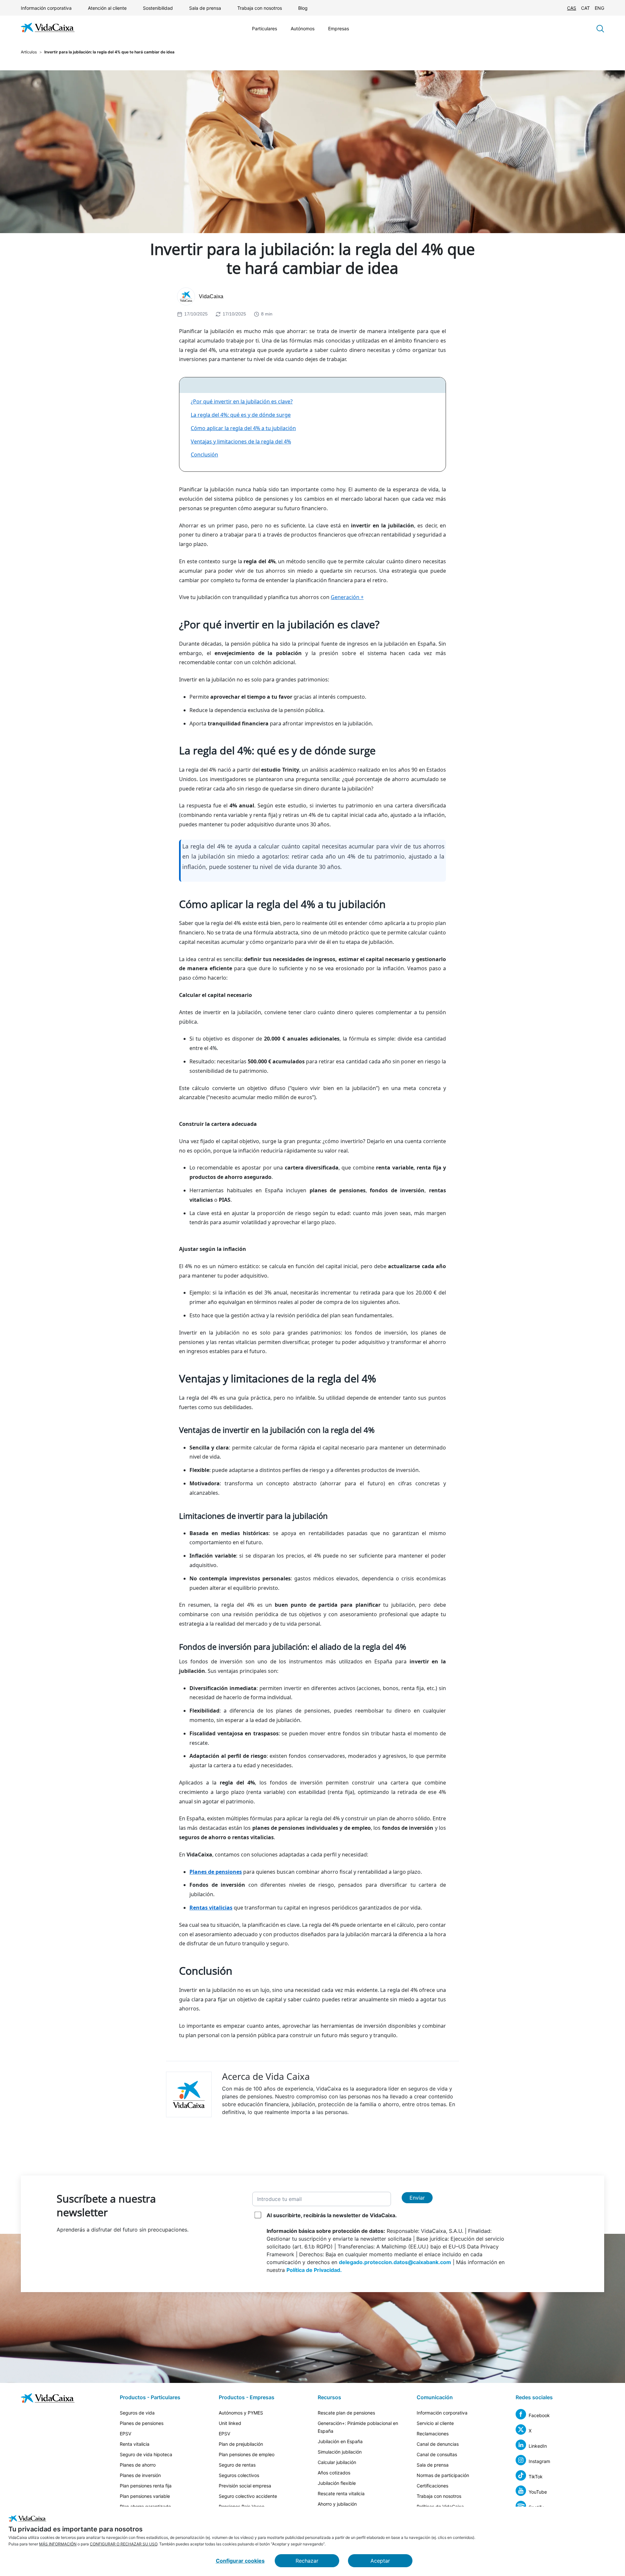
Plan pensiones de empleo (247, 2454)
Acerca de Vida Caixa (266, 2076)
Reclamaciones (433, 2434)
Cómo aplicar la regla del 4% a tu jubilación (243, 428)
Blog (303, 8)
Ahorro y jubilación (337, 2504)
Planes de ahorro (138, 2465)
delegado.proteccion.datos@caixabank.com (395, 2262)
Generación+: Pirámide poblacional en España (358, 2427)
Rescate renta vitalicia (341, 2493)
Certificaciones (432, 2486)
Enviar (417, 2198)
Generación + (347, 597)
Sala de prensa (205, 8)
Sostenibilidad (158, 8)
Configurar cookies (240, 2561)
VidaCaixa (211, 296)
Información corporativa (46, 8)
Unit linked (230, 2423)
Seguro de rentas (237, 2465)
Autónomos (303, 28)
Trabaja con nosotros (260, 8)
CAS (572, 8)
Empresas (339, 28)
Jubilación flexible (337, 2483)
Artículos (29, 52)
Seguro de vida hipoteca (146, 2454)
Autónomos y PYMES (241, 2413)
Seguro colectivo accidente (248, 2496)
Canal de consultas (437, 2454)
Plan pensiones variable (145, 2496)
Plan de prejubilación (241, 2444)
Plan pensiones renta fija (146, 2486)
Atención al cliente (107, 8)
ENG (599, 8)
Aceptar (380, 2561)
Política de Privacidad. (314, 2270)
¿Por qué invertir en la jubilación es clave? (242, 401)
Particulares (264, 28)
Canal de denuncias (438, 2444)
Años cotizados (334, 2473)
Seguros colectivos (239, 2475)
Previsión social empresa (245, 2486)
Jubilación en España (340, 2441)
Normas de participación (443, 2475)
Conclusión (204, 455)
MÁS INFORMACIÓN (58, 2544)
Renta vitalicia (135, 2444)
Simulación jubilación (340, 2452)
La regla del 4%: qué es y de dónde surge (241, 415)
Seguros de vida (137, 2413)
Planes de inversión (140, 2475)
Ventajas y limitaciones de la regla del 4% (241, 441)
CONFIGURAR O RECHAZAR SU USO (124, 2544)
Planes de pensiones (142, 2423)
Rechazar (307, 2561)
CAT (585, 8)
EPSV (125, 2434)
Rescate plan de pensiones (346, 2413)
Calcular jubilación (337, 2462)
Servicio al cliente (435, 2423)
